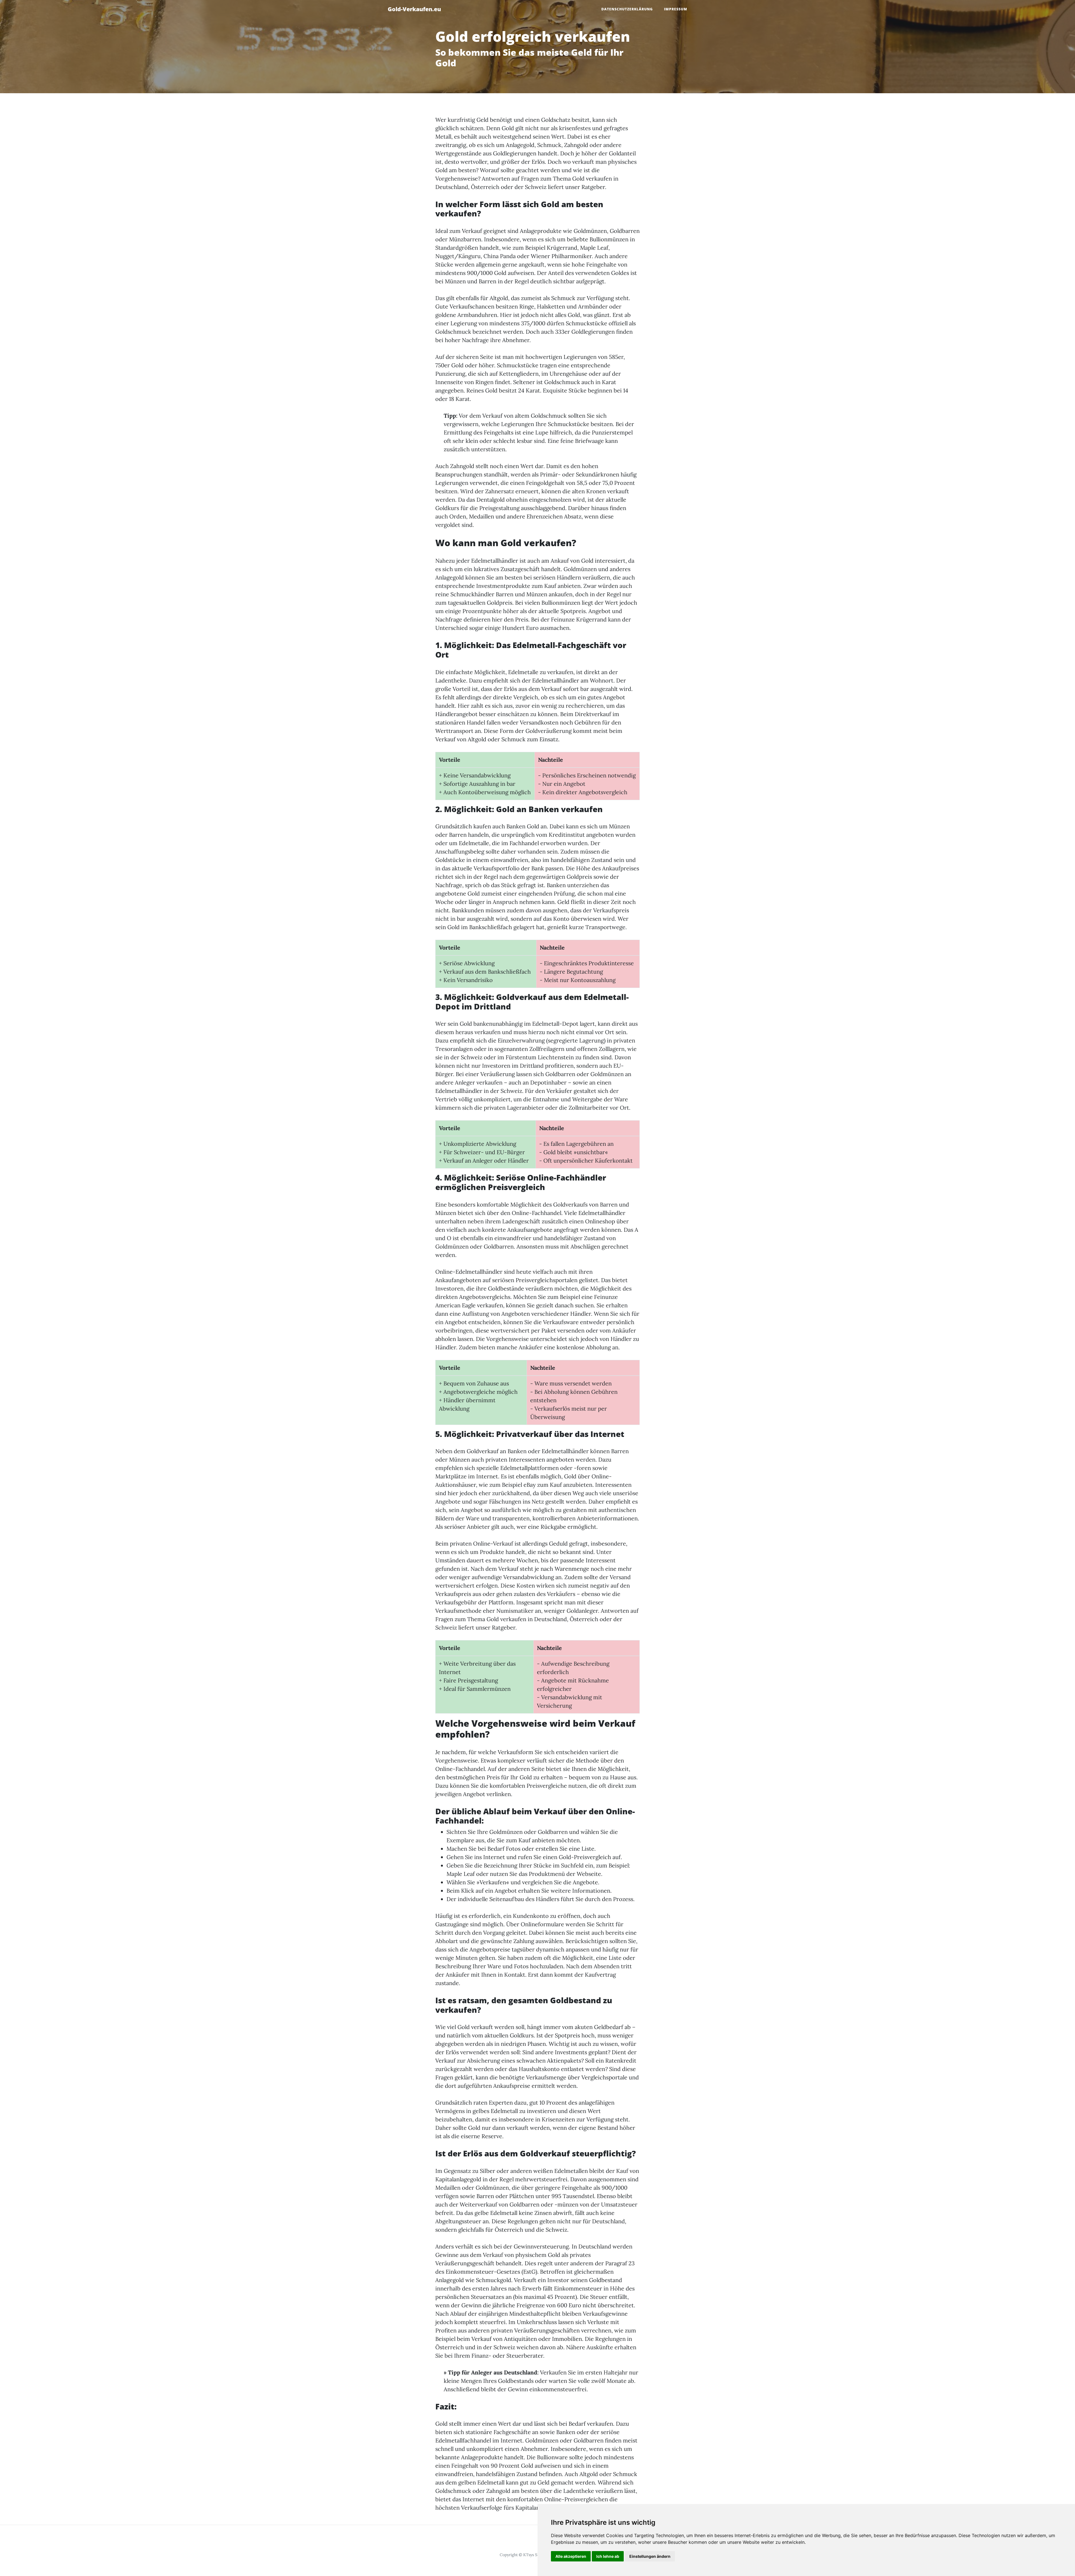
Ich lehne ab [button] (608, 2556)
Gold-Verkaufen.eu (414, 9)
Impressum (676, 9)
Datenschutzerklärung (627, 9)
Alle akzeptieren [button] (571, 2556)
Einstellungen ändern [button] (650, 2556)
